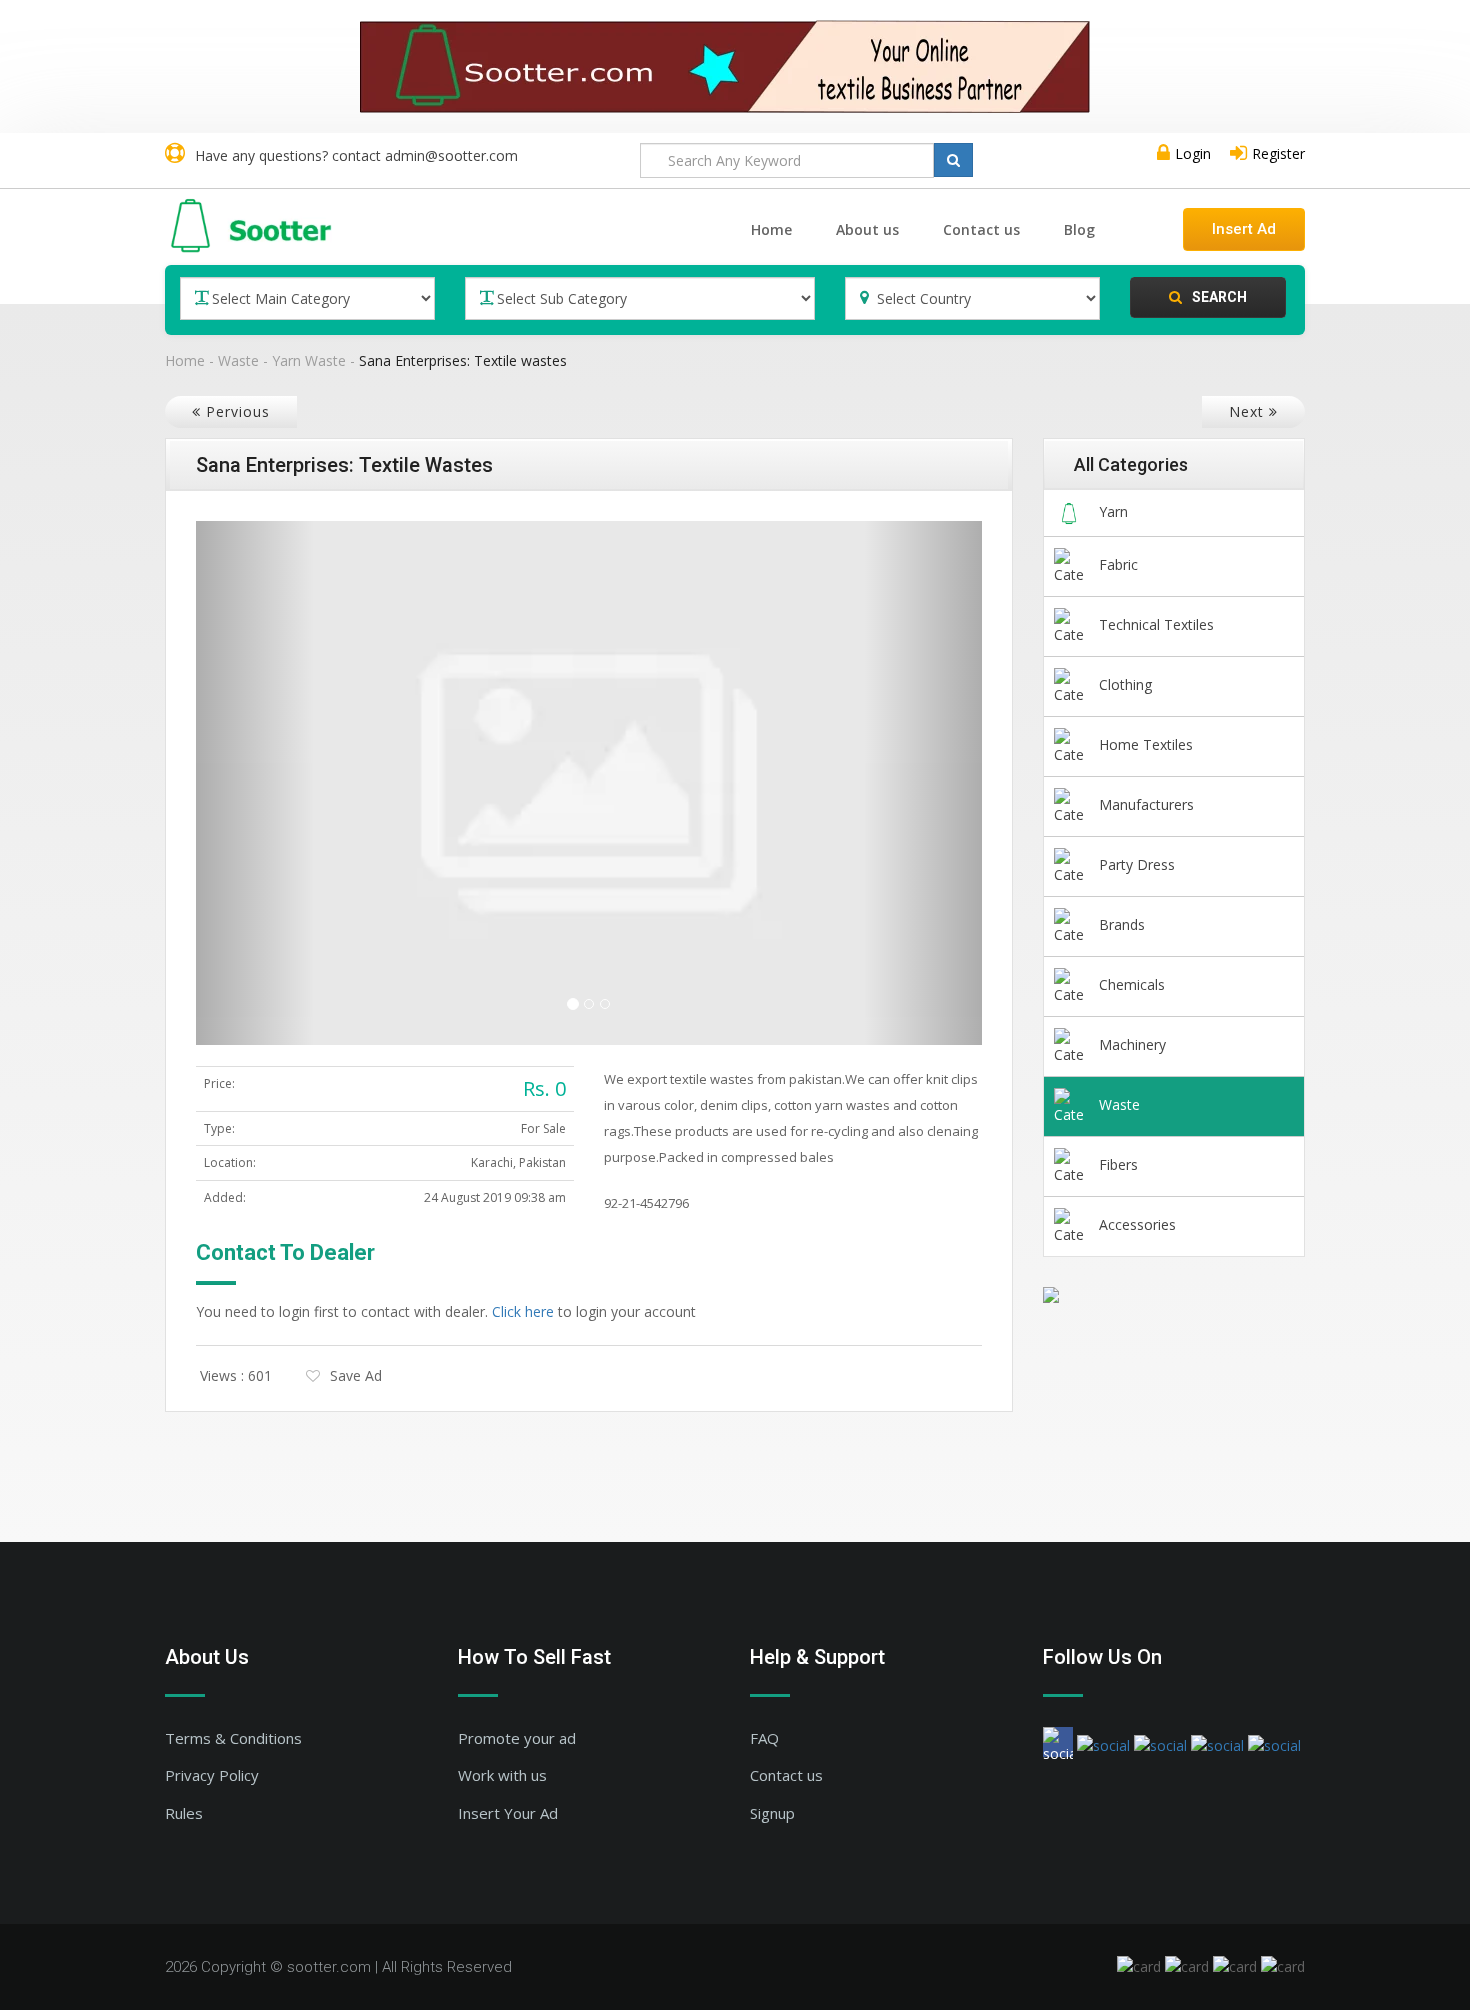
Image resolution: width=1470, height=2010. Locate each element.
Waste (238, 360)
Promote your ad (517, 1738)
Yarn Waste (309, 360)
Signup (772, 1813)
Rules (184, 1813)
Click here (523, 1311)
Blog (1079, 229)
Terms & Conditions (233, 1738)
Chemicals (1132, 984)
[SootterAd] (735, 66)
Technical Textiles (1156, 624)
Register (1278, 153)
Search (1219, 297)
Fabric (1118, 564)
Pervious (243, 411)
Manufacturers (1146, 804)
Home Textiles (1146, 744)
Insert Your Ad (508, 1813)
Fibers (1118, 1164)
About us (867, 229)
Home (771, 229)
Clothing (1125, 684)
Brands (1122, 924)
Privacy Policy (212, 1775)
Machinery (1132, 1044)
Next (1241, 411)
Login (1193, 153)
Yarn (1113, 511)
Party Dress (1137, 864)
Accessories (1137, 1224)
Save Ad (356, 1375)
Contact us (981, 229)
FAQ (764, 1738)
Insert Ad (1244, 229)
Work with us (502, 1775)
